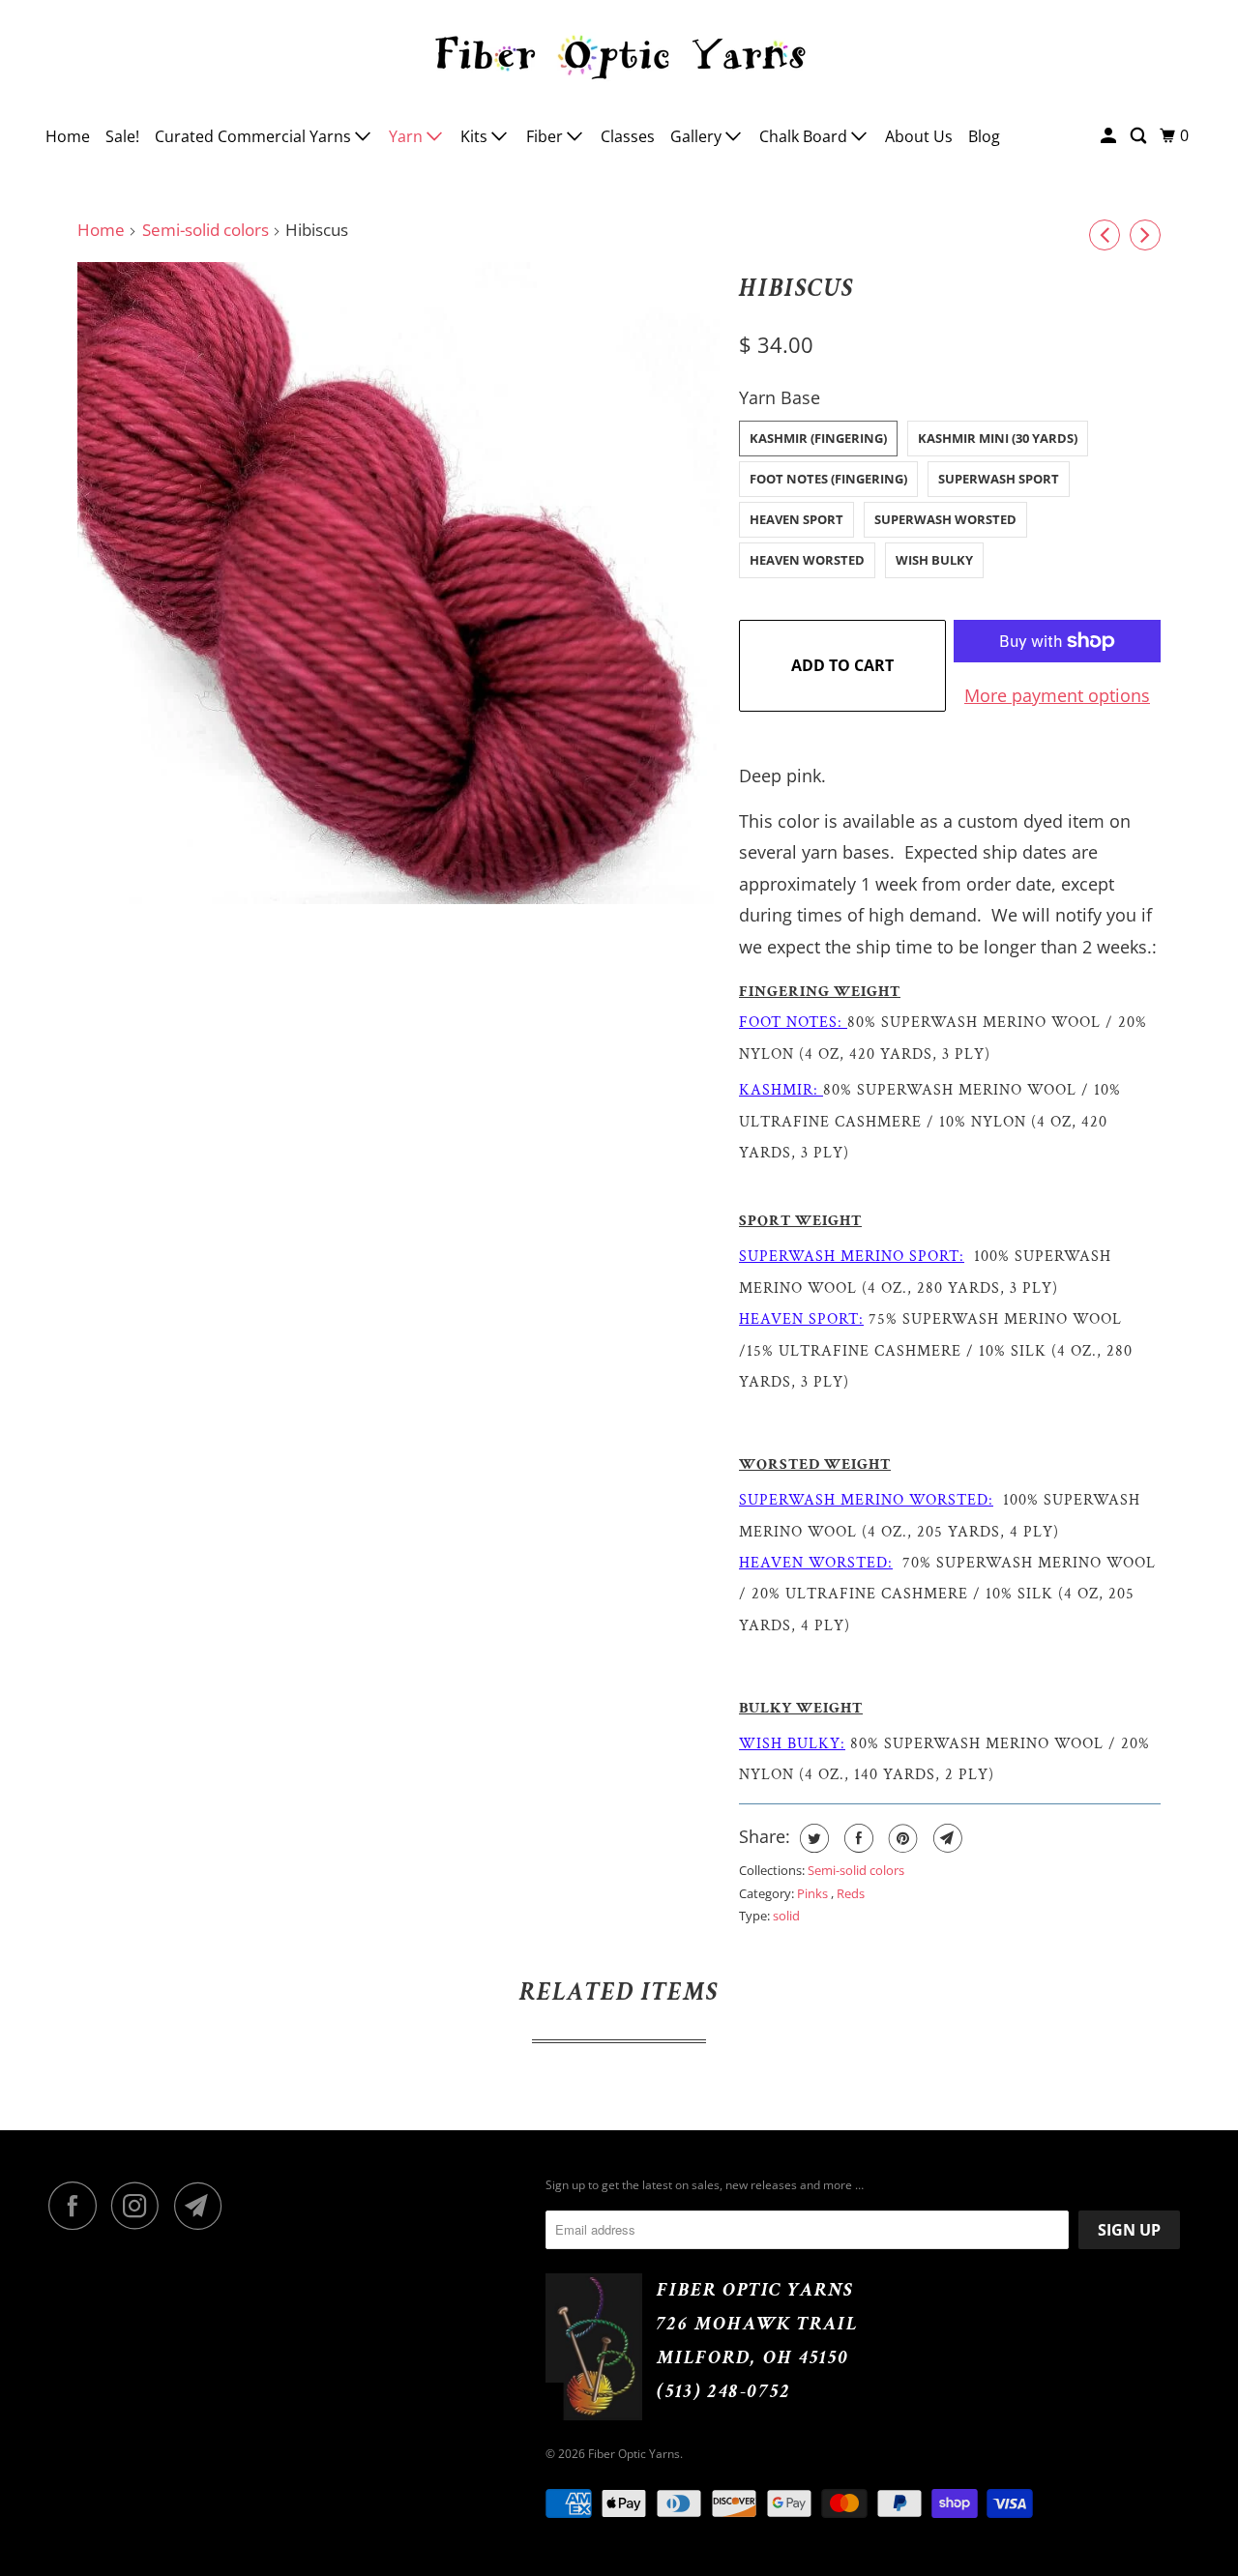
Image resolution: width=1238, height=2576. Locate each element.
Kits (476, 136)
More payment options (1057, 695)
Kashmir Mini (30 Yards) (998, 438)
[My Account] (1110, 136)
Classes (628, 136)
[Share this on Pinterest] (901, 1838)
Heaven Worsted (807, 560)
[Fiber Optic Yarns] (619, 54)
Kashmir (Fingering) (818, 438)
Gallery (698, 136)
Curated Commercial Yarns (255, 136)
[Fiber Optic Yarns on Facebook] (77, 2206)
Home (68, 136)
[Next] (1145, 235)
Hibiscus (796, 288)
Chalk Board (805, 136)
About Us (919, 136)
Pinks (814, 1893)
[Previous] (1105, 235)
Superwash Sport (999, 479)
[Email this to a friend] (945, 1838)
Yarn (408, 136)
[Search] (1140, 136)
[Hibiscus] (398, 583)
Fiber (546, 136)
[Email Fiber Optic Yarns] (203, 2206)
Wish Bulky (934, 560)
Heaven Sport (796, 519)
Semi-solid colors (206, 230)
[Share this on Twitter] (812, 1838)
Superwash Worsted (945, 519)
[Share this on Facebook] (856, 1838)
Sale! (122, 136)
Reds (851, 1893)
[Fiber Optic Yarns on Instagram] (140, 2206)
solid (786, 1916)
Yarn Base (780, 397)
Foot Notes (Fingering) (828, 479)
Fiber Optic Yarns (634, 2454)
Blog (984, 136)
